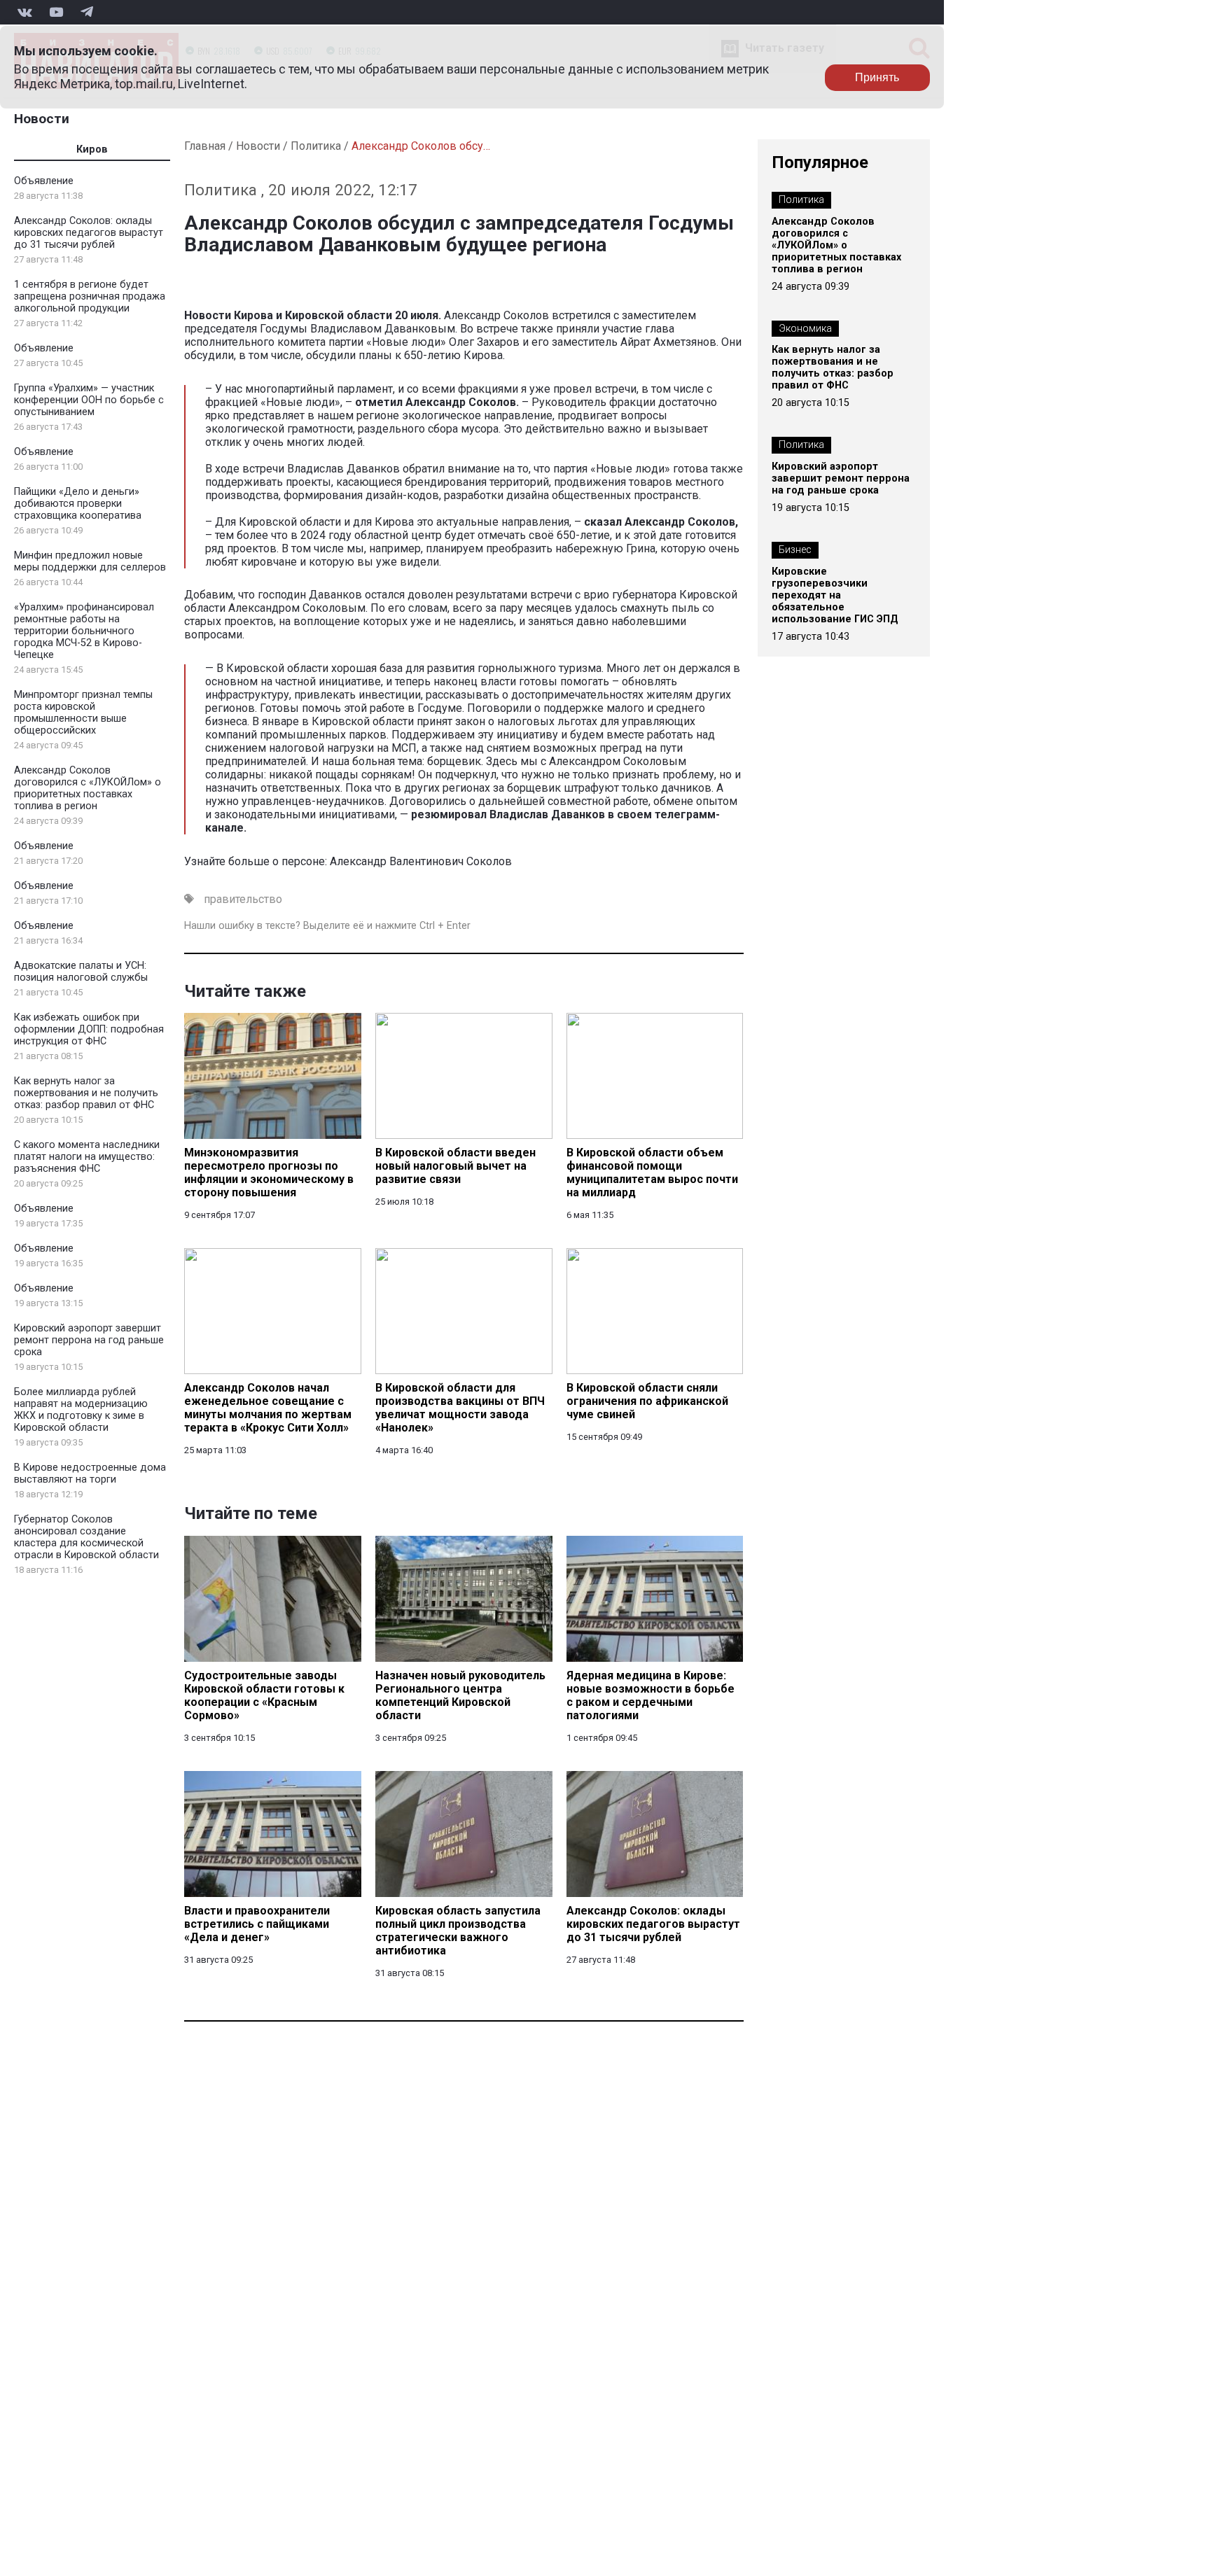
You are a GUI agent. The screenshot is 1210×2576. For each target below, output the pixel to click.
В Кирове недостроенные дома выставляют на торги (90, 1473)
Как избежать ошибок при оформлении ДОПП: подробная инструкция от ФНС (89, 1029)
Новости (42, 119)
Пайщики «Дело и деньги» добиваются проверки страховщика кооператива (78, 504)
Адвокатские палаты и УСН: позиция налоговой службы (81, 972)
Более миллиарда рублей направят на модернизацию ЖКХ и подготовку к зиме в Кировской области (81, 1410)
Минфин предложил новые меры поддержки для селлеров (90, 561)
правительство (243, 899)
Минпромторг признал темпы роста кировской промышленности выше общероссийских (83, 713)
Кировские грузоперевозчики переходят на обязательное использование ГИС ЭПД (835, 595)
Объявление (44, 181)
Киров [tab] (92, 149)
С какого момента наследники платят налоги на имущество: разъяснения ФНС (87, 1157)
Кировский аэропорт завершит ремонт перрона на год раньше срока (89, 1340)
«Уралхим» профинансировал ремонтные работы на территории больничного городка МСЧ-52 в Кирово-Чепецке (84, 631)
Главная (205, 146)
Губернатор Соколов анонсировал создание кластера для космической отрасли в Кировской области (86, 1537)
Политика (316, 146)
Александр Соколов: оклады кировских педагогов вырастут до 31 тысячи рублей (89, 233)
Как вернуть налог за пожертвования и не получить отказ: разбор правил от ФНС (86, 1093)
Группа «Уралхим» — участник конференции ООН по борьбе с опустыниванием (89, 400)
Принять (877, 77)
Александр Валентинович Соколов (421, 861)
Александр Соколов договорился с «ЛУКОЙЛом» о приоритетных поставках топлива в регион (88, 788)
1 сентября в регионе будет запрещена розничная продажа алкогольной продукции (90, 296)
